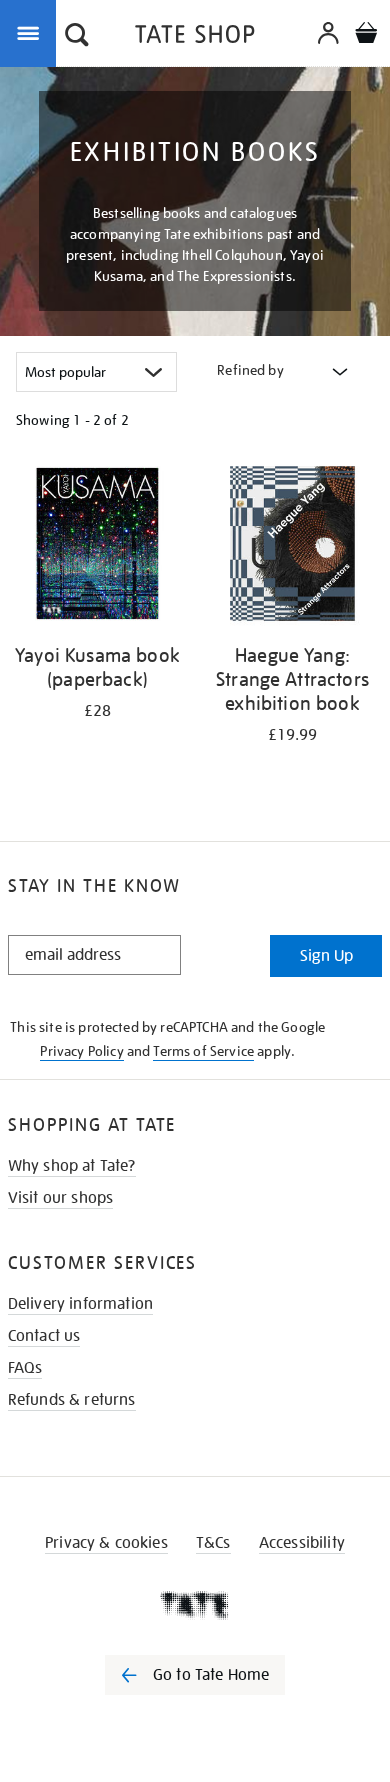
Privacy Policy (81, 1051)
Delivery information (80, 1304)
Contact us (44, 1336)
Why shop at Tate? (72, 1166)
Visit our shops (60, 1198)
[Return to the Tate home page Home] (195, 37)
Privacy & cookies (106, 1543)
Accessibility (302, 1543)
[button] (77, 37)
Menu (32, 32)
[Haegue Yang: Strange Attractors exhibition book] (292, 547)
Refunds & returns (72, 1400)
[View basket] (366, 35)
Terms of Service (203, 1051)
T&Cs (213, 1543)
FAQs (25, 1368)
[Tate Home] (195, 1605)
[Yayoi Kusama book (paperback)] (97, 547)
